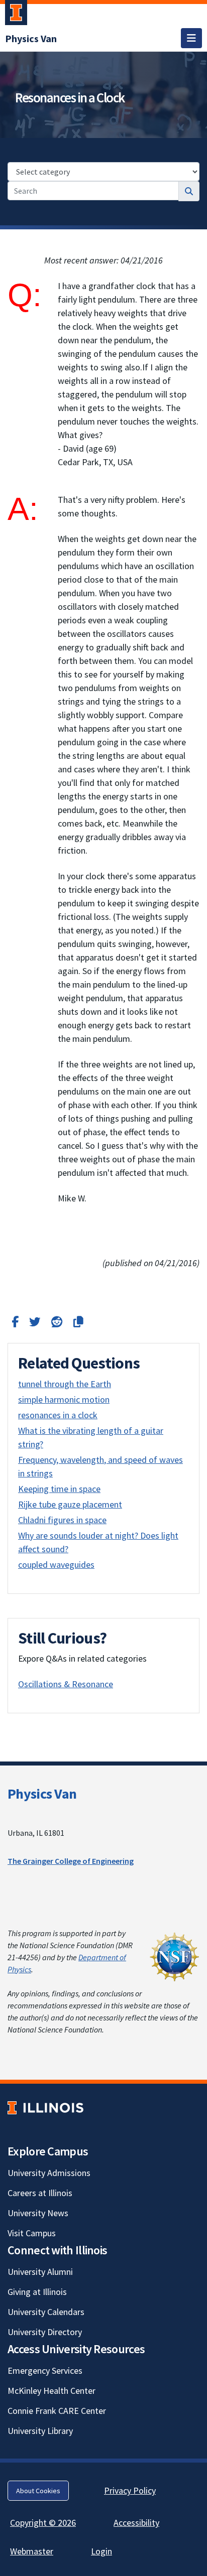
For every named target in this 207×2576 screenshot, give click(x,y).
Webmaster (32, 2551)
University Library (40, 2431)
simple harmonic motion (64, 1399)
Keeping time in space (59, 1489)
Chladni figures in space (62, 1520)
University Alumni (40, 2272)
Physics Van (42, 1794)
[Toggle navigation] (191, 38)
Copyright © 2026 (43, 2523)
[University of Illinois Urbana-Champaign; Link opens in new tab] (16, 15)
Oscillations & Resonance (66, 1684)
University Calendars (46, 2312)
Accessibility (136, 2523)
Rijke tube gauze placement (70, 1504)
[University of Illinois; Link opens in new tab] (45, 2108)
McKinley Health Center (51, 2391)
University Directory (45, 2332)
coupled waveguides (56, 1565)
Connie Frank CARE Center (57, 2411)
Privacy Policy (130, 2490)
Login (101, 2551)
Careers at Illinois (40, 2193)
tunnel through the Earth (65, 1384)
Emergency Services (45, 2370)
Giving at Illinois (37, 2292)
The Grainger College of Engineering (71, 1861)
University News (38, 2213)
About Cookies (38, 2491)
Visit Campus (32, 2233)
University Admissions (49, 2173)
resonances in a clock (58, 1415)
